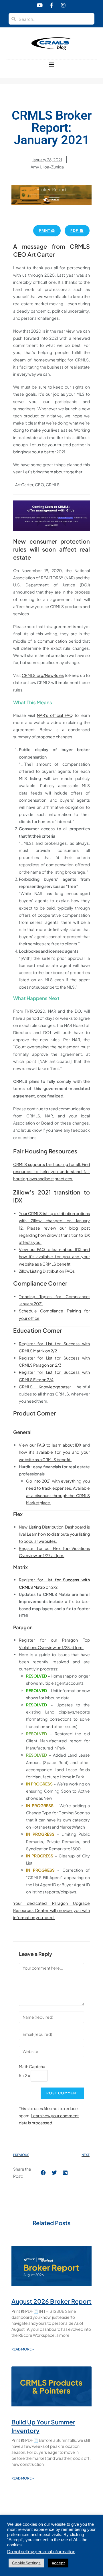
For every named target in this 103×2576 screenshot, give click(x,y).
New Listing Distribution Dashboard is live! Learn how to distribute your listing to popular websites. (54, 1534)
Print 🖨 (47, 231)
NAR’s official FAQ (55, 715)
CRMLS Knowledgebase (44, 1387)
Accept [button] (58, 2563)
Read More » (23, 2349)
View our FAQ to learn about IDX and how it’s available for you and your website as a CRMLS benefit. (54, 1256)
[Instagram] (63, 5)
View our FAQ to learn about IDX (50, 1445)
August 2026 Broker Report (51, 2301)
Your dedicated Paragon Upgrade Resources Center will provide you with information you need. (51, 1910)
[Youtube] (40, 5)
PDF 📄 (77, 231)
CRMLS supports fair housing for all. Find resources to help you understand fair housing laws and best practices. (51, 1171)
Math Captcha (32, 2066)
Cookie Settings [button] (26, 2563)
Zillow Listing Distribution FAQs (47, 1271)
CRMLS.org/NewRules (43, 675)
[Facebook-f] (51, 5)
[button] (52, 64)
